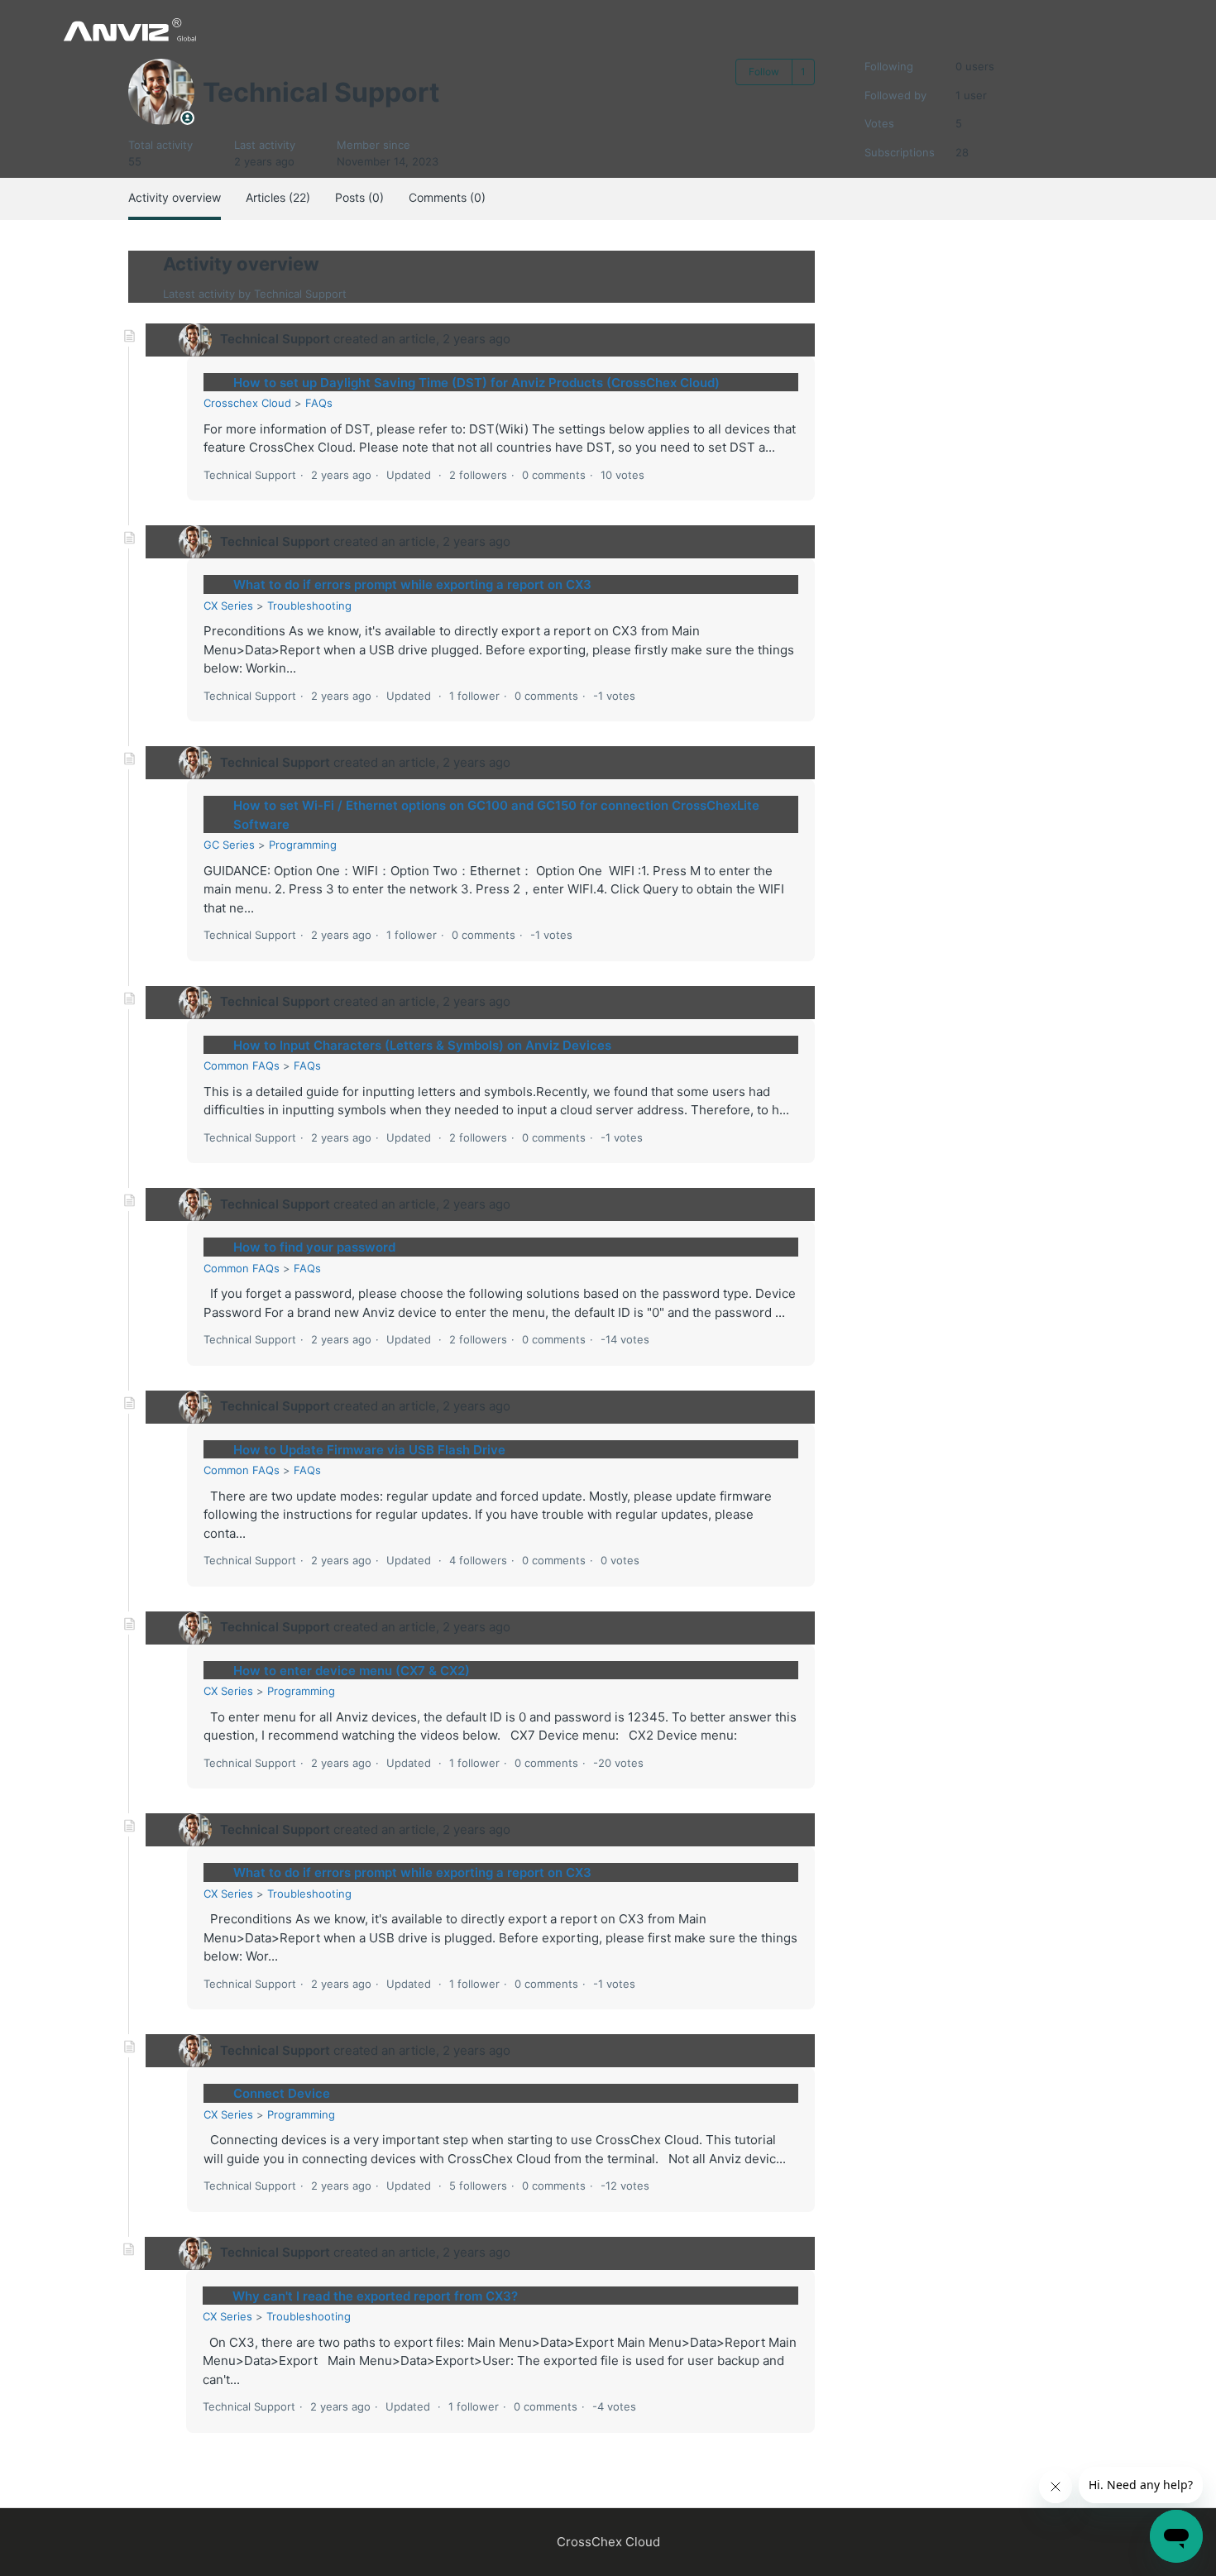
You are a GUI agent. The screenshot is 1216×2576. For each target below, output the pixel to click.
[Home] (129, 29)
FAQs (319, 403)
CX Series (228, 606)
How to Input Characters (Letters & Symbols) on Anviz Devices (422, 1045)
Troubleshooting (309, 606)
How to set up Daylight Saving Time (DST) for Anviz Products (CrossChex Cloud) (476, 383)
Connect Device (282, 2093)
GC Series (229, 845)
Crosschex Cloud (247, 403)
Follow (764, 72)
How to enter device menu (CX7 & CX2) (352, 1671)
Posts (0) (359, 197)
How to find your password (314, 1247)
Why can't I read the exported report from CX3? (375, 2296)
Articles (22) (278, 197)
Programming (303, 845)
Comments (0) (447, 197)
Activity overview (175, 197)
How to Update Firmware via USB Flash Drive (369, 1450)
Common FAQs (242, 1065)
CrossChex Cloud (608, 2542)
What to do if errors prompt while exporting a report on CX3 (412, 584)
